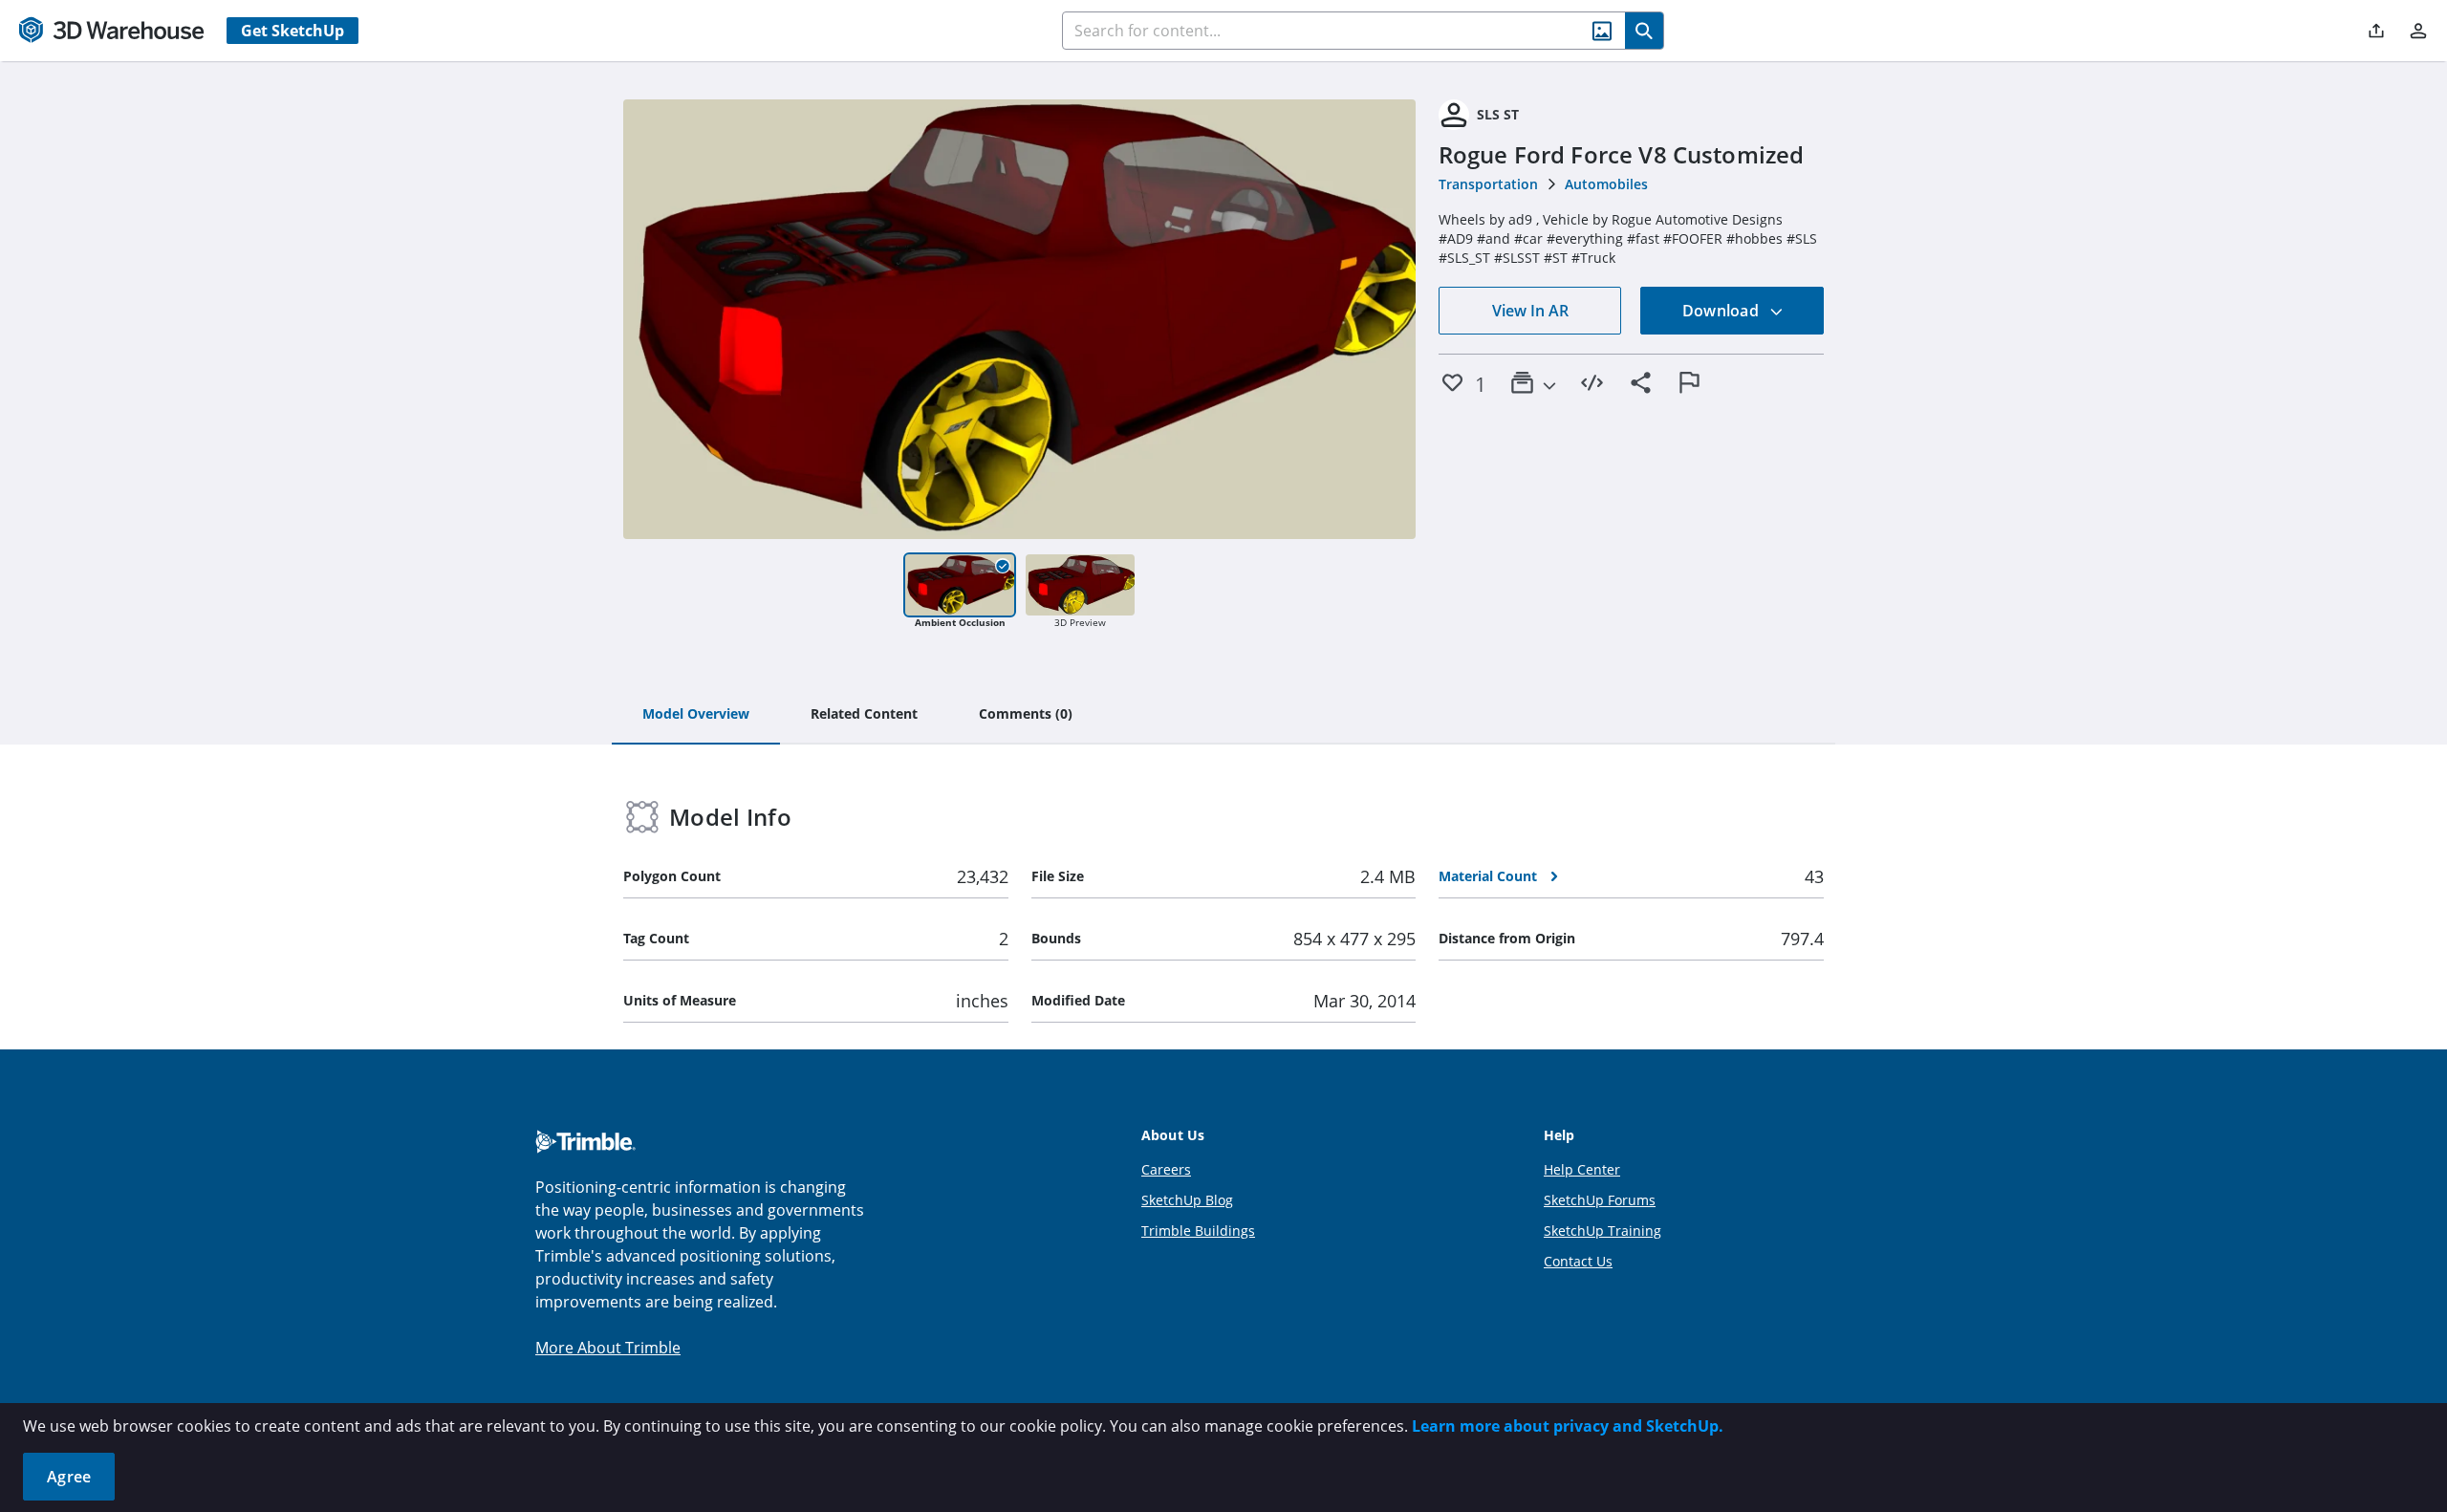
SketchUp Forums (1600, 1200)
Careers (1166, 1169)
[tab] (696, 715)
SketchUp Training (1602, 1231)
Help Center (1582, 1169)
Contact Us (1578, 1261)
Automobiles (1606, 184)
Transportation (1488, 184)
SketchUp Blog (1187, 1200)
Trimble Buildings (1198, 1231)
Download (1722, 311)
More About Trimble (608, 1348)
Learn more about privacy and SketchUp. (1568, 1426)
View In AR (1530, 311)
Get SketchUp (292, 31)
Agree (69, 1477)
